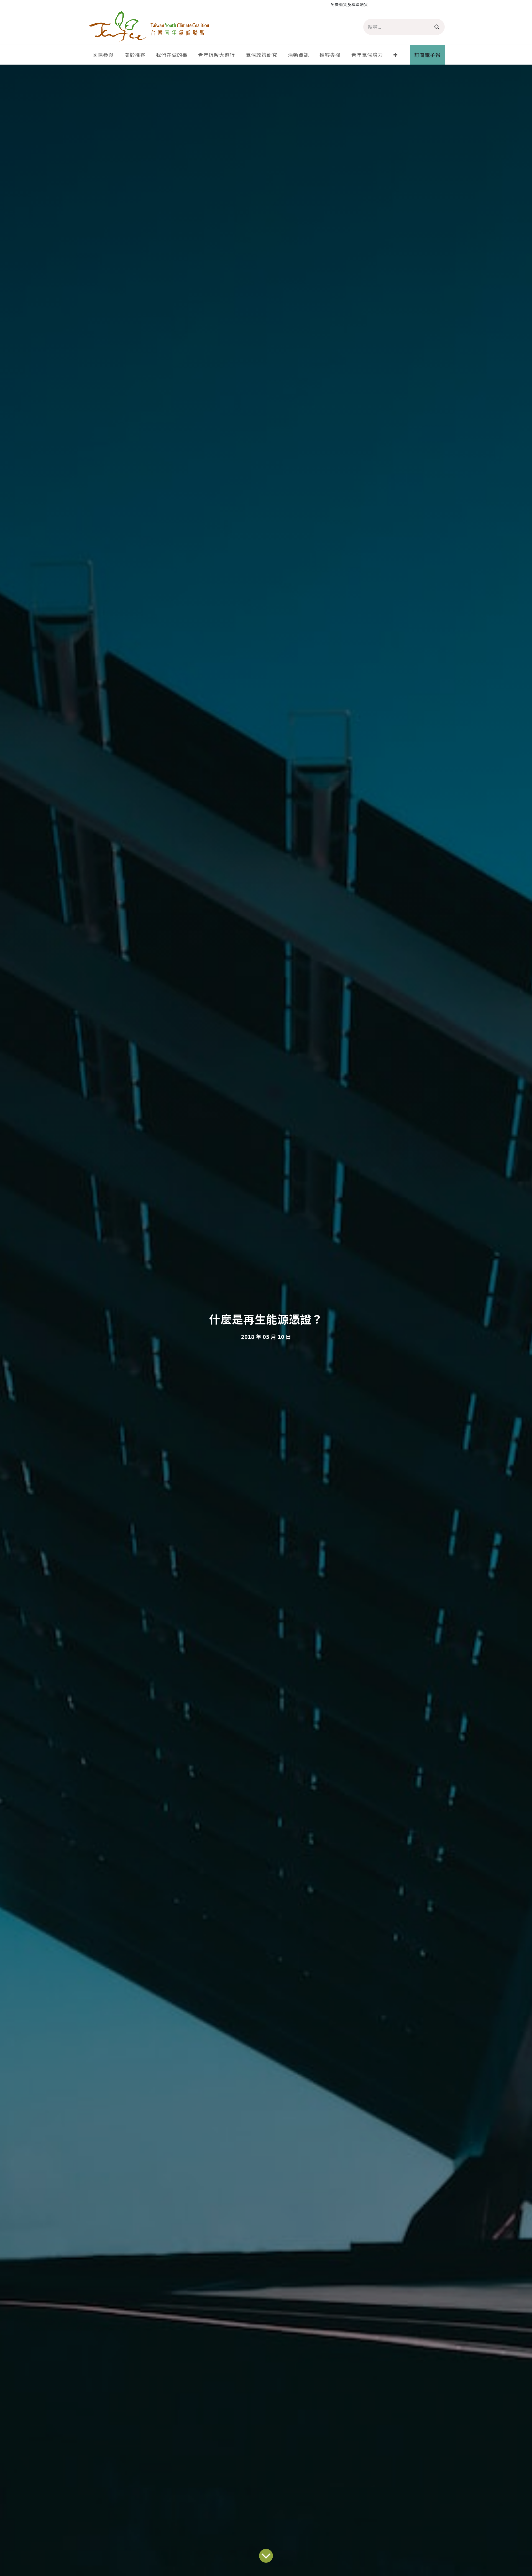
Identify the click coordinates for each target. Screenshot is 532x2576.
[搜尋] (437, 27)
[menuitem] (103, 55)
